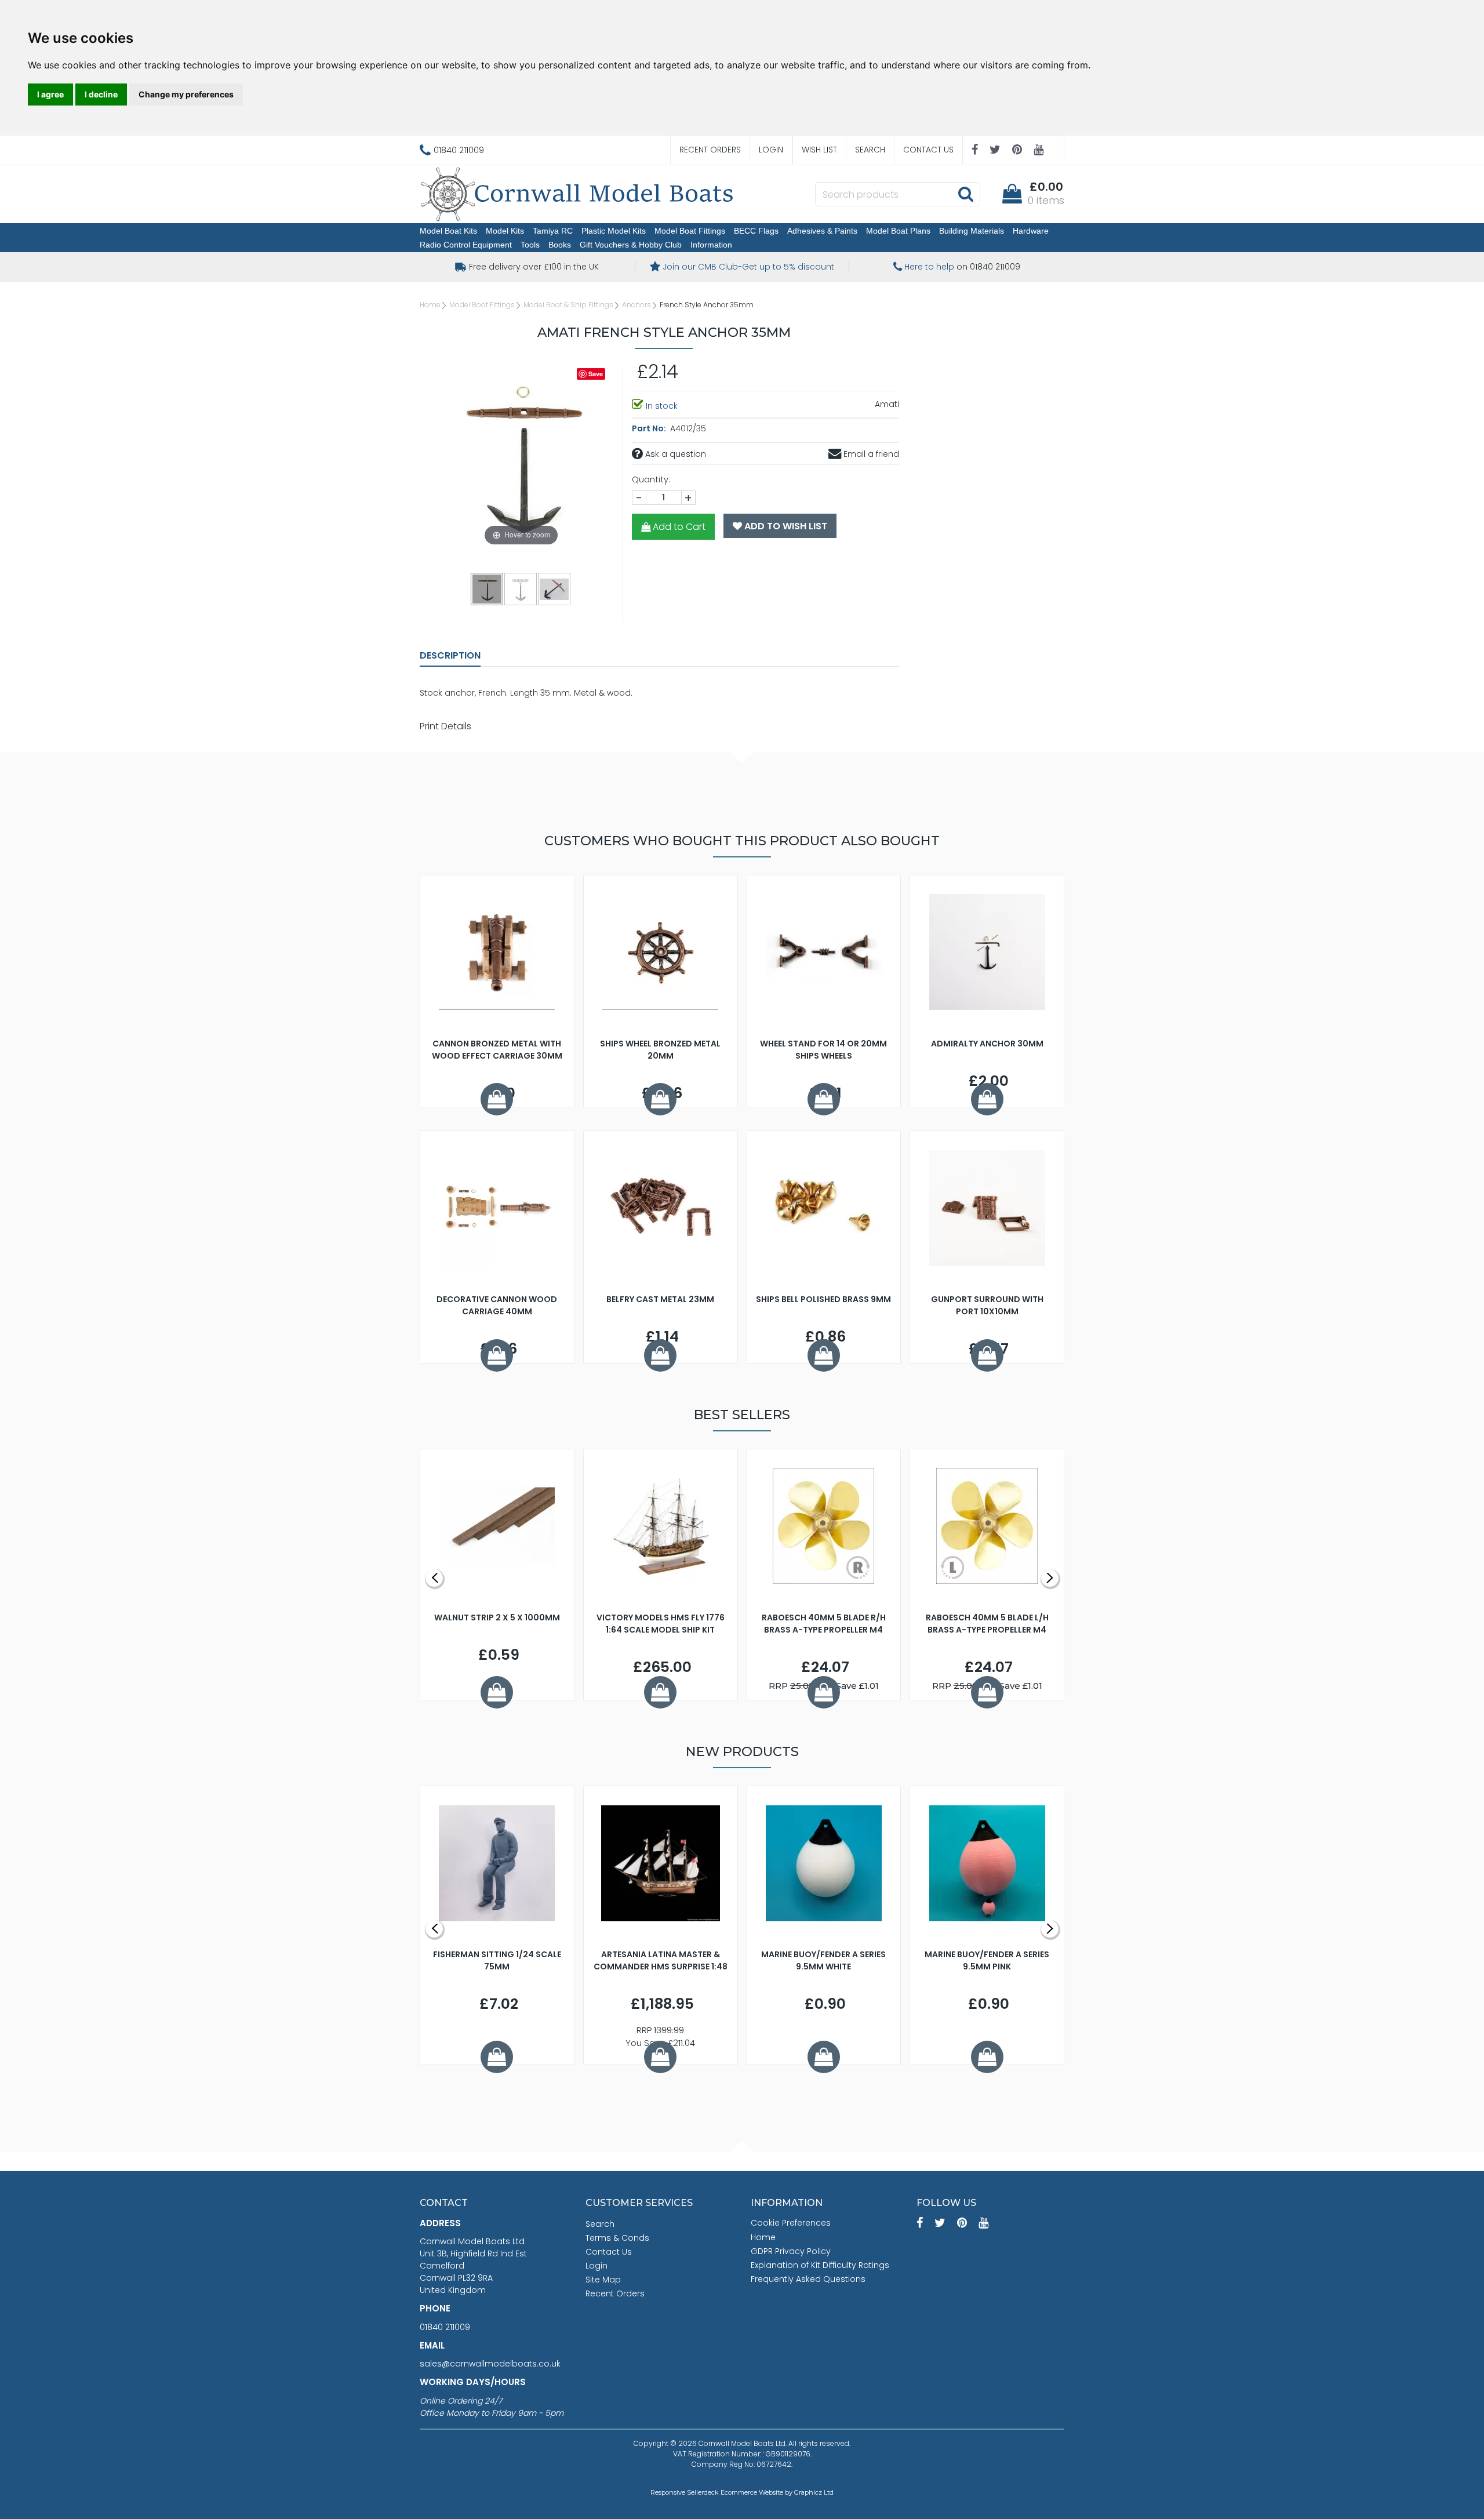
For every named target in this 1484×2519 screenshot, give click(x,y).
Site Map (603, 2280)
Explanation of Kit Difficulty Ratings (820, 2265)
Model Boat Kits (448, 231)
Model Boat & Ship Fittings (568, 305)
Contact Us (928, 150)
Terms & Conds (617, 2238)
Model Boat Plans (898, 231)
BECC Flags (756, 231)
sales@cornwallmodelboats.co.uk (490, 2364)
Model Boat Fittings (690, 231)
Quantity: (651, 479)
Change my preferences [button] (186, 94)
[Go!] (965, 194)
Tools (530, 245)
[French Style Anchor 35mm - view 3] (555, 588)
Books (560, 245)
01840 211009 (445, 2327)
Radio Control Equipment (466, 245)
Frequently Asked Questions (808, 2279)
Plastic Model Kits (614, 231)
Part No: (650, 428)
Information (711, 245)
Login (771, 150)
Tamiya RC (553, 231)
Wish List (819, 150)
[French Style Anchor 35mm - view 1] (488, 588)
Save (596, 374)
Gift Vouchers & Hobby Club (631, 245)
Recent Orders (710, 150)
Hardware (1031, 231)
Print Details (445, 726)
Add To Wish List (785, 526)
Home (430, 305)
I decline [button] (101, 94)
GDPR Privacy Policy (791, 2251)
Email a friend (870, 454)
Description (450, 655)
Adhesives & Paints (822, 231)
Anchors (636, 305)
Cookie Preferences (791, 2223)
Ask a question (674, 454)
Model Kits (505, 231)
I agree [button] (50, 94)
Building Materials (972, 231)
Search (870, 150)
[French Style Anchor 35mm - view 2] (521, 588)
